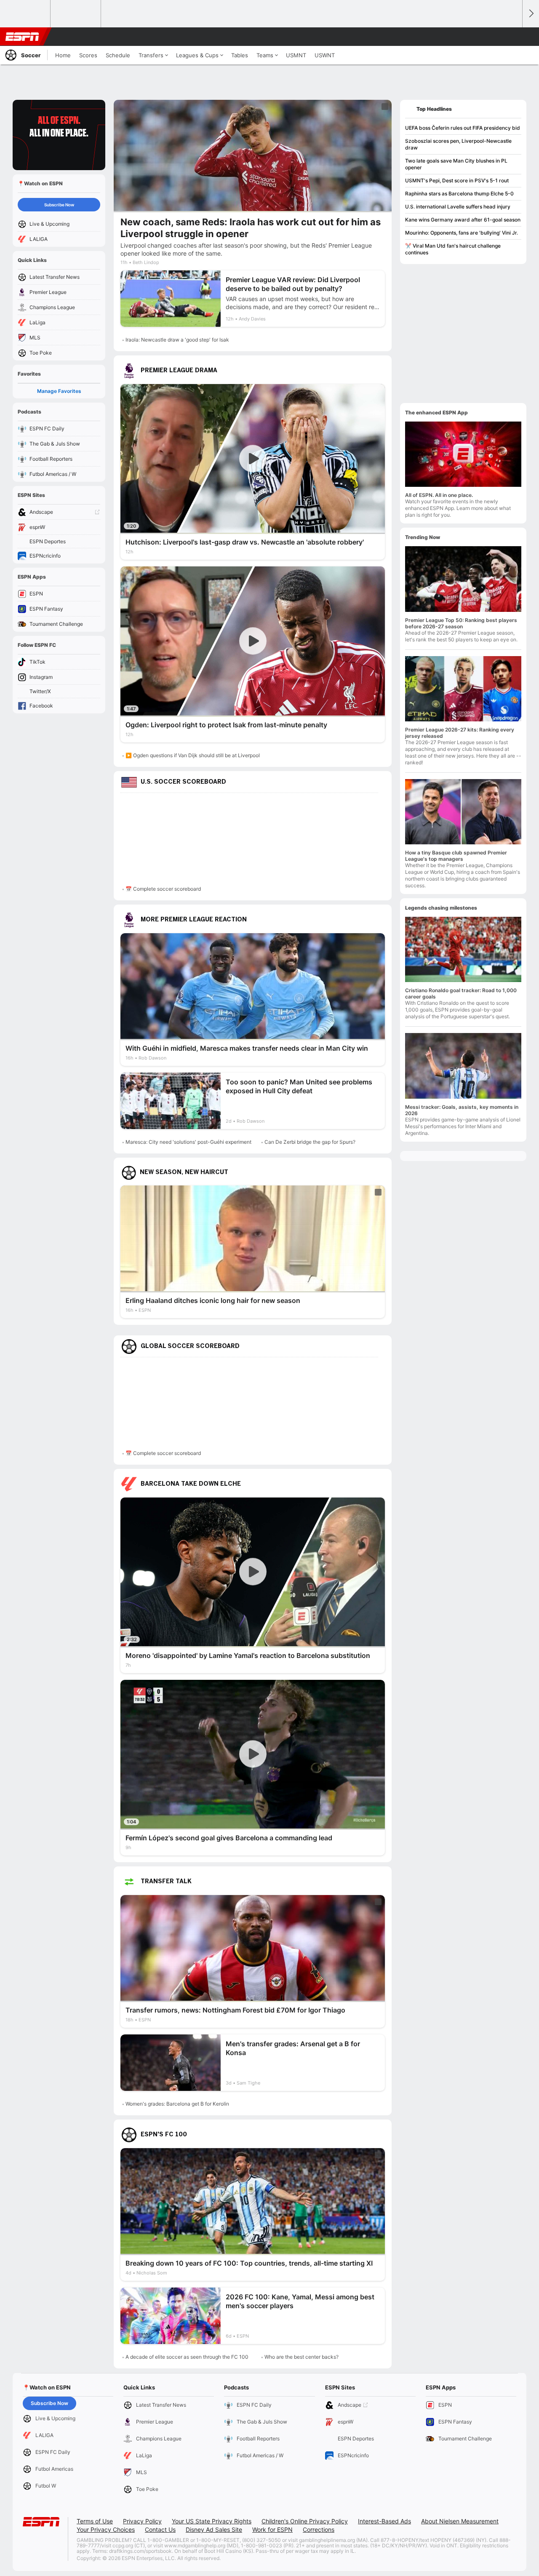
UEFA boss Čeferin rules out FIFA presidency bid (463, 128)
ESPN (22, 37)
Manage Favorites (59, 391)
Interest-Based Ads (384, 2521)
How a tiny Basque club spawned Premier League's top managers (456, 856)
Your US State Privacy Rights (212, 2521)
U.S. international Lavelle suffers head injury (458, 207)
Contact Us (160, 2529)
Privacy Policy (142, 2521)
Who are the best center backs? (302, 2357)
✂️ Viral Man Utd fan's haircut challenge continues (453, 249)
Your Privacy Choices (106, 2529)
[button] (512, 37)
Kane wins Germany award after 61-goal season (463, 220)
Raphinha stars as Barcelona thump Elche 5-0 (459, 194)
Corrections (319, 2529)
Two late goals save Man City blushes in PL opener (456, 164)
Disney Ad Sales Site (214, 2529)
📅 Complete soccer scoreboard (163, 889)
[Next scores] (531, 14)
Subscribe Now (59, 205)
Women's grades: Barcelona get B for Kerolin (177, 2104)
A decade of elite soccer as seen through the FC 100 (187, 2357)
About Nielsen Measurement (460, 2521)
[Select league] (26, 14)
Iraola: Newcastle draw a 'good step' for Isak (177, 340)
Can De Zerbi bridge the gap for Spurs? (310, 1142)
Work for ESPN (272, 2529)
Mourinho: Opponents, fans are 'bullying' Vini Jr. (462, 233)
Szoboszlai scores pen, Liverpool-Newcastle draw (458, 144)
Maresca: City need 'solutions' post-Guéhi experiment (188, 1142)
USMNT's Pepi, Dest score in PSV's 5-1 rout (457, 180)
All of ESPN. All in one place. (439, 495)
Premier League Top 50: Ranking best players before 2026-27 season (461, 623)
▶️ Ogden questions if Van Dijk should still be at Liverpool (193, 755)
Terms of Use (95, 2521)
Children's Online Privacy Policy (305, 2521)
